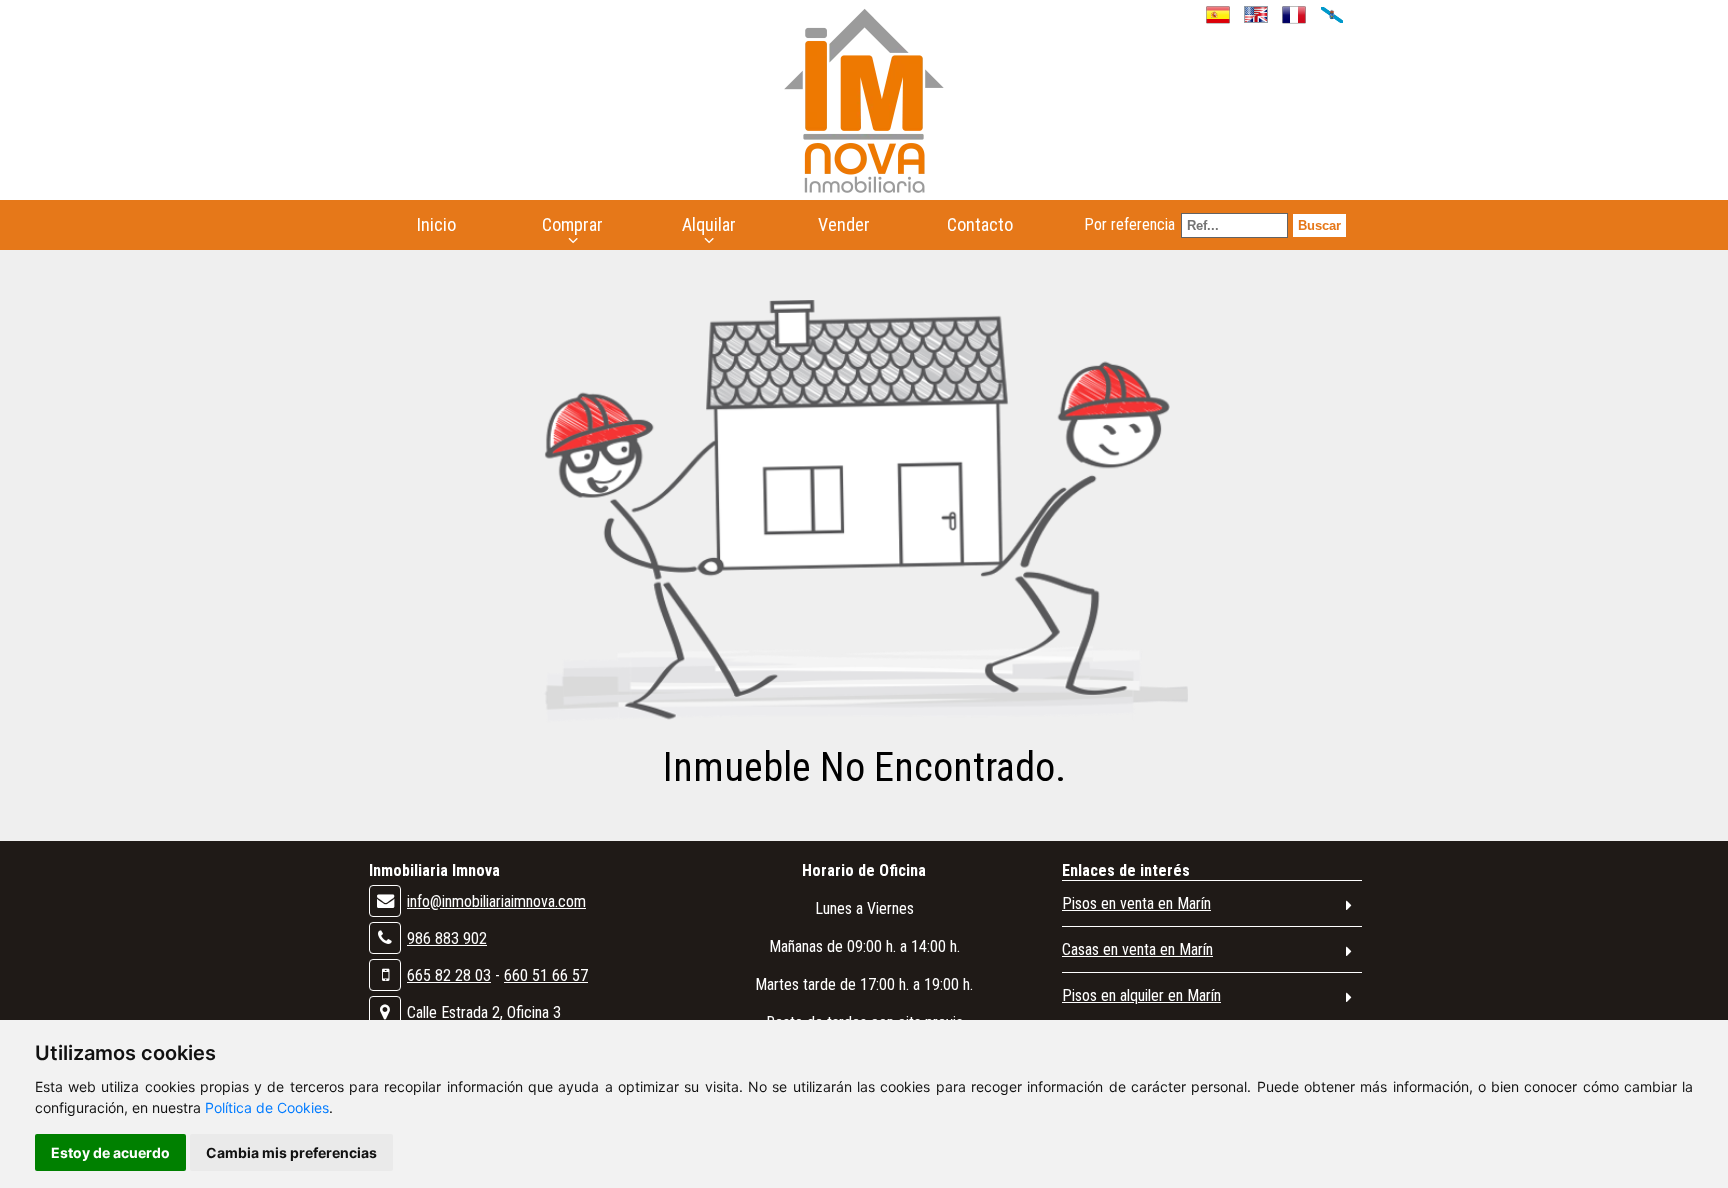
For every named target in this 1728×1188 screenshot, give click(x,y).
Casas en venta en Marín (1137, 949)
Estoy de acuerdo (110, 1152)
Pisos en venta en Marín (1136, 903)
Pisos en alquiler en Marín (1141, 995)
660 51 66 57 (546, 975)
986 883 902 (447, 938)
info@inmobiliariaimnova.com (496, 901)
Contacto (980, 224)
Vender (844, 224)
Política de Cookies (267, 1107)
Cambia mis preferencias (291, 1152)
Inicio (436, 224)
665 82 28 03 (449, 975)
